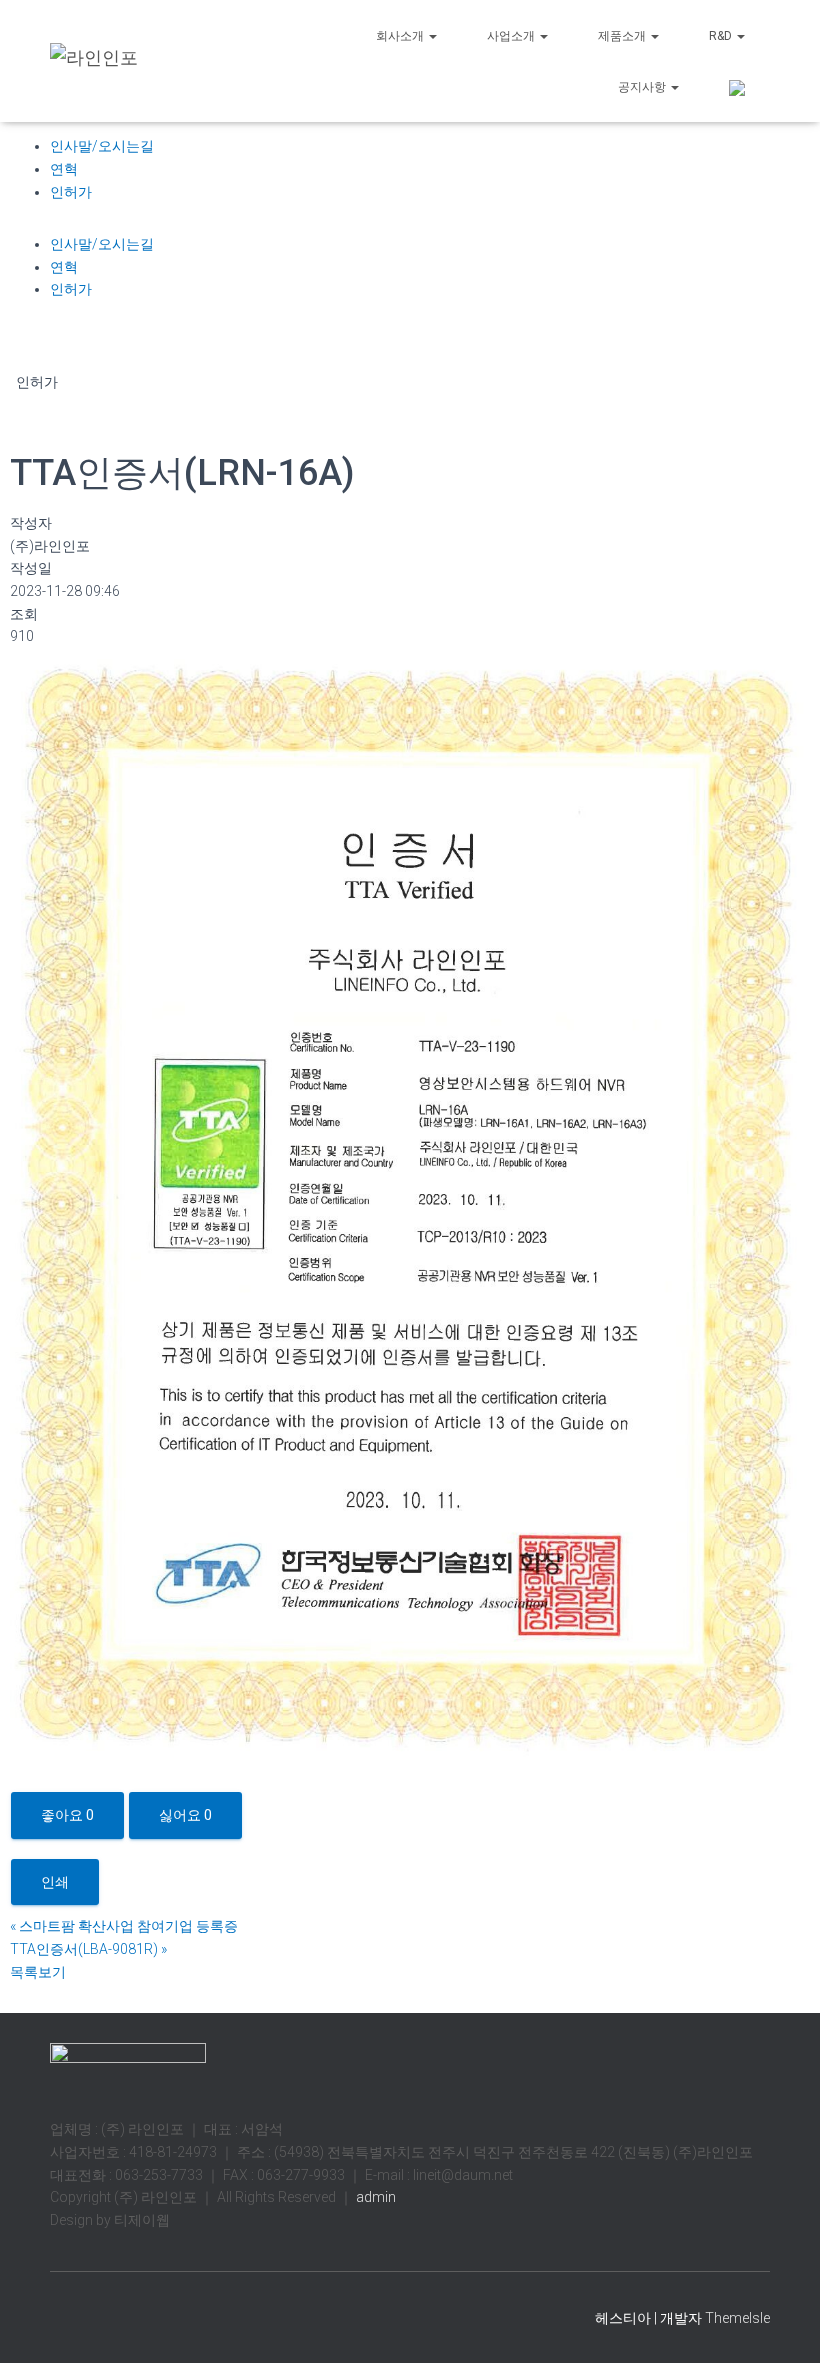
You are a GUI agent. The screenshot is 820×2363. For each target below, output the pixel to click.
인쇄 (55, 1882)
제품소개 (623, 36)
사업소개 (512, 36)
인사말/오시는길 (102, 146)
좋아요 (67, 1815)
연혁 (64, 169)
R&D (722, 36)
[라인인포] (94, 61)
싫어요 (185, 1815)
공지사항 (643, 87)
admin (374, 2197)
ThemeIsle (737, 2318)
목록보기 (38, 1972)
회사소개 (401, 36)
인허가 (71, 192)
